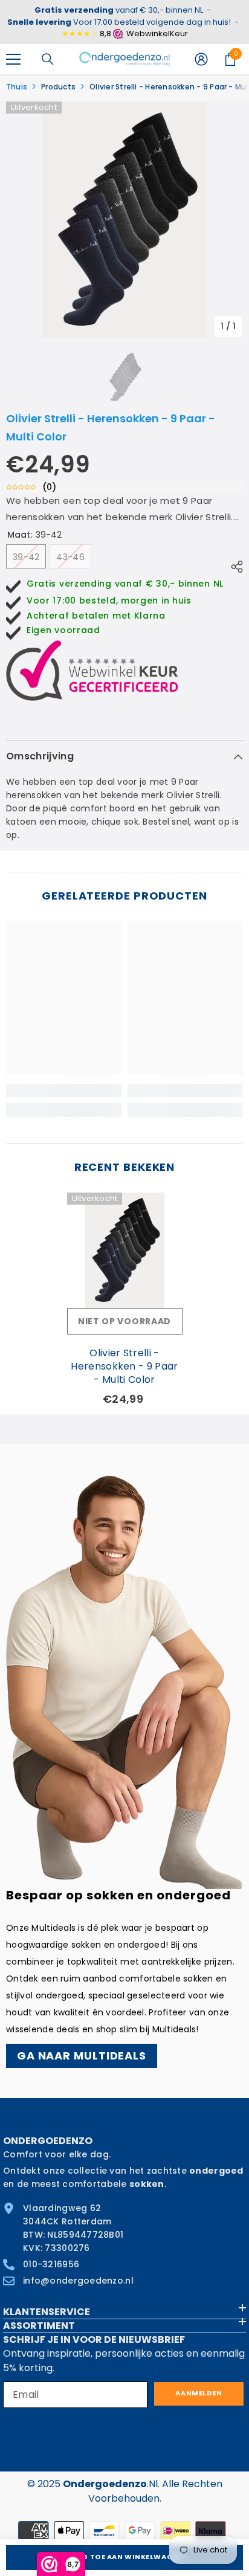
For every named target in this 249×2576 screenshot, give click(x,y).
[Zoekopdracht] (48, 59)
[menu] (13, 59)
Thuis (17, 87)
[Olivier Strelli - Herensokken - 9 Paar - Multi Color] (125, 1250)
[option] (124, 220)
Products (58, 87)
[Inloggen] (201, 59)
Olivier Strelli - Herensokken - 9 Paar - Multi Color (124, 1367)
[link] (64, 1090)
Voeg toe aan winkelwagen (124, 2557)
